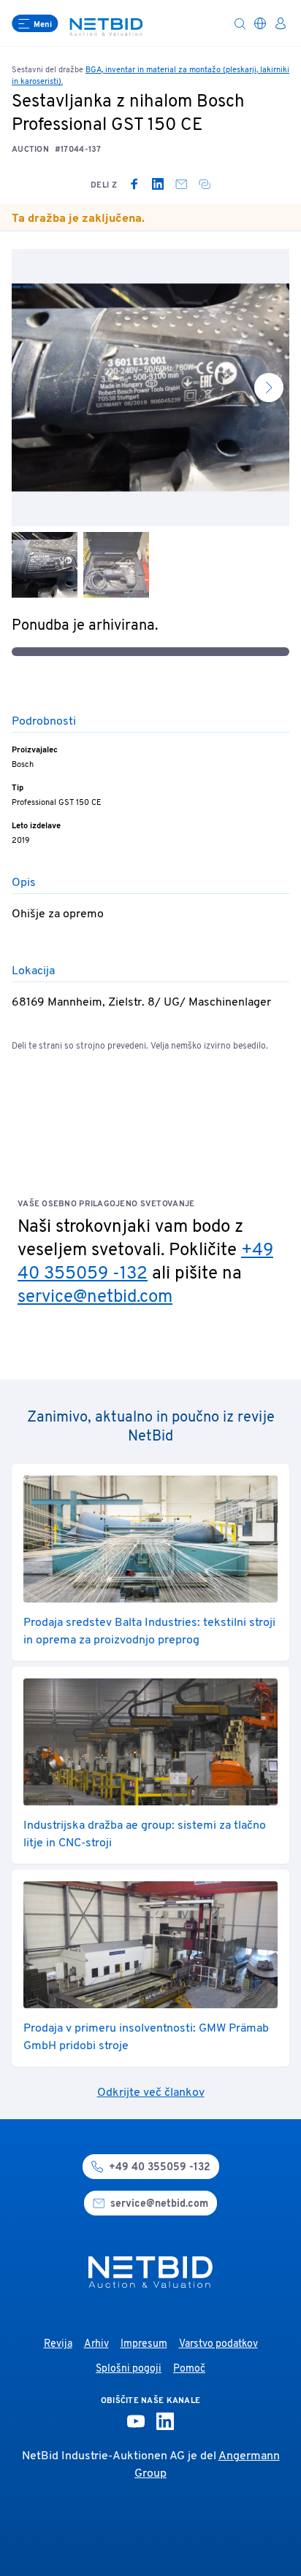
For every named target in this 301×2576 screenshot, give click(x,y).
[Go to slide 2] (116, 565)
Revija (58, 2344)
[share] (205, 184)
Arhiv (96, 2344)
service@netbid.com (95, 1297)
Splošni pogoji (129, 2369)
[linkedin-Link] (165, 2421)
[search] (240, 23)
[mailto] (181, 184)
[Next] (269, 387)
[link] (134, 184)
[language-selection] (260, 23)
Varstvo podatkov (218, 2344)
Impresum (144, 2344)
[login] (281, 23)
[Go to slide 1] (45, 565)
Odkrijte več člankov (151, 2093)
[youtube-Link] (136, 2421)
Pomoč (189, 2369)
